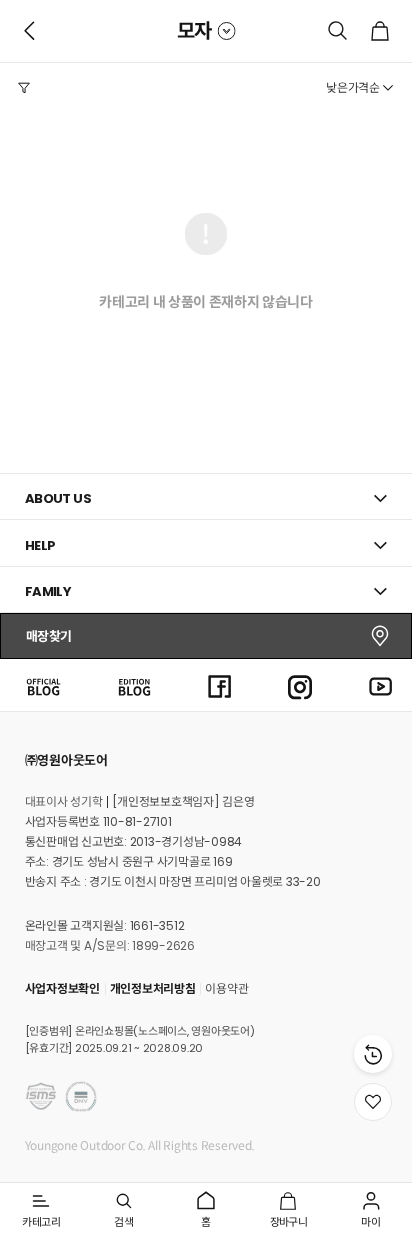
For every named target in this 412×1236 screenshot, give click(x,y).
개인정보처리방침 (153, 988)
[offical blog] (43, 684)
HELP (40, 545)
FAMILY (48, 591)
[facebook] (220, 684)
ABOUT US (58, 498)
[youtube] (381, 684)
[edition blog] (134, 684)
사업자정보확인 (62, 988)
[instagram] (300, 684)
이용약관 (226, 988)
